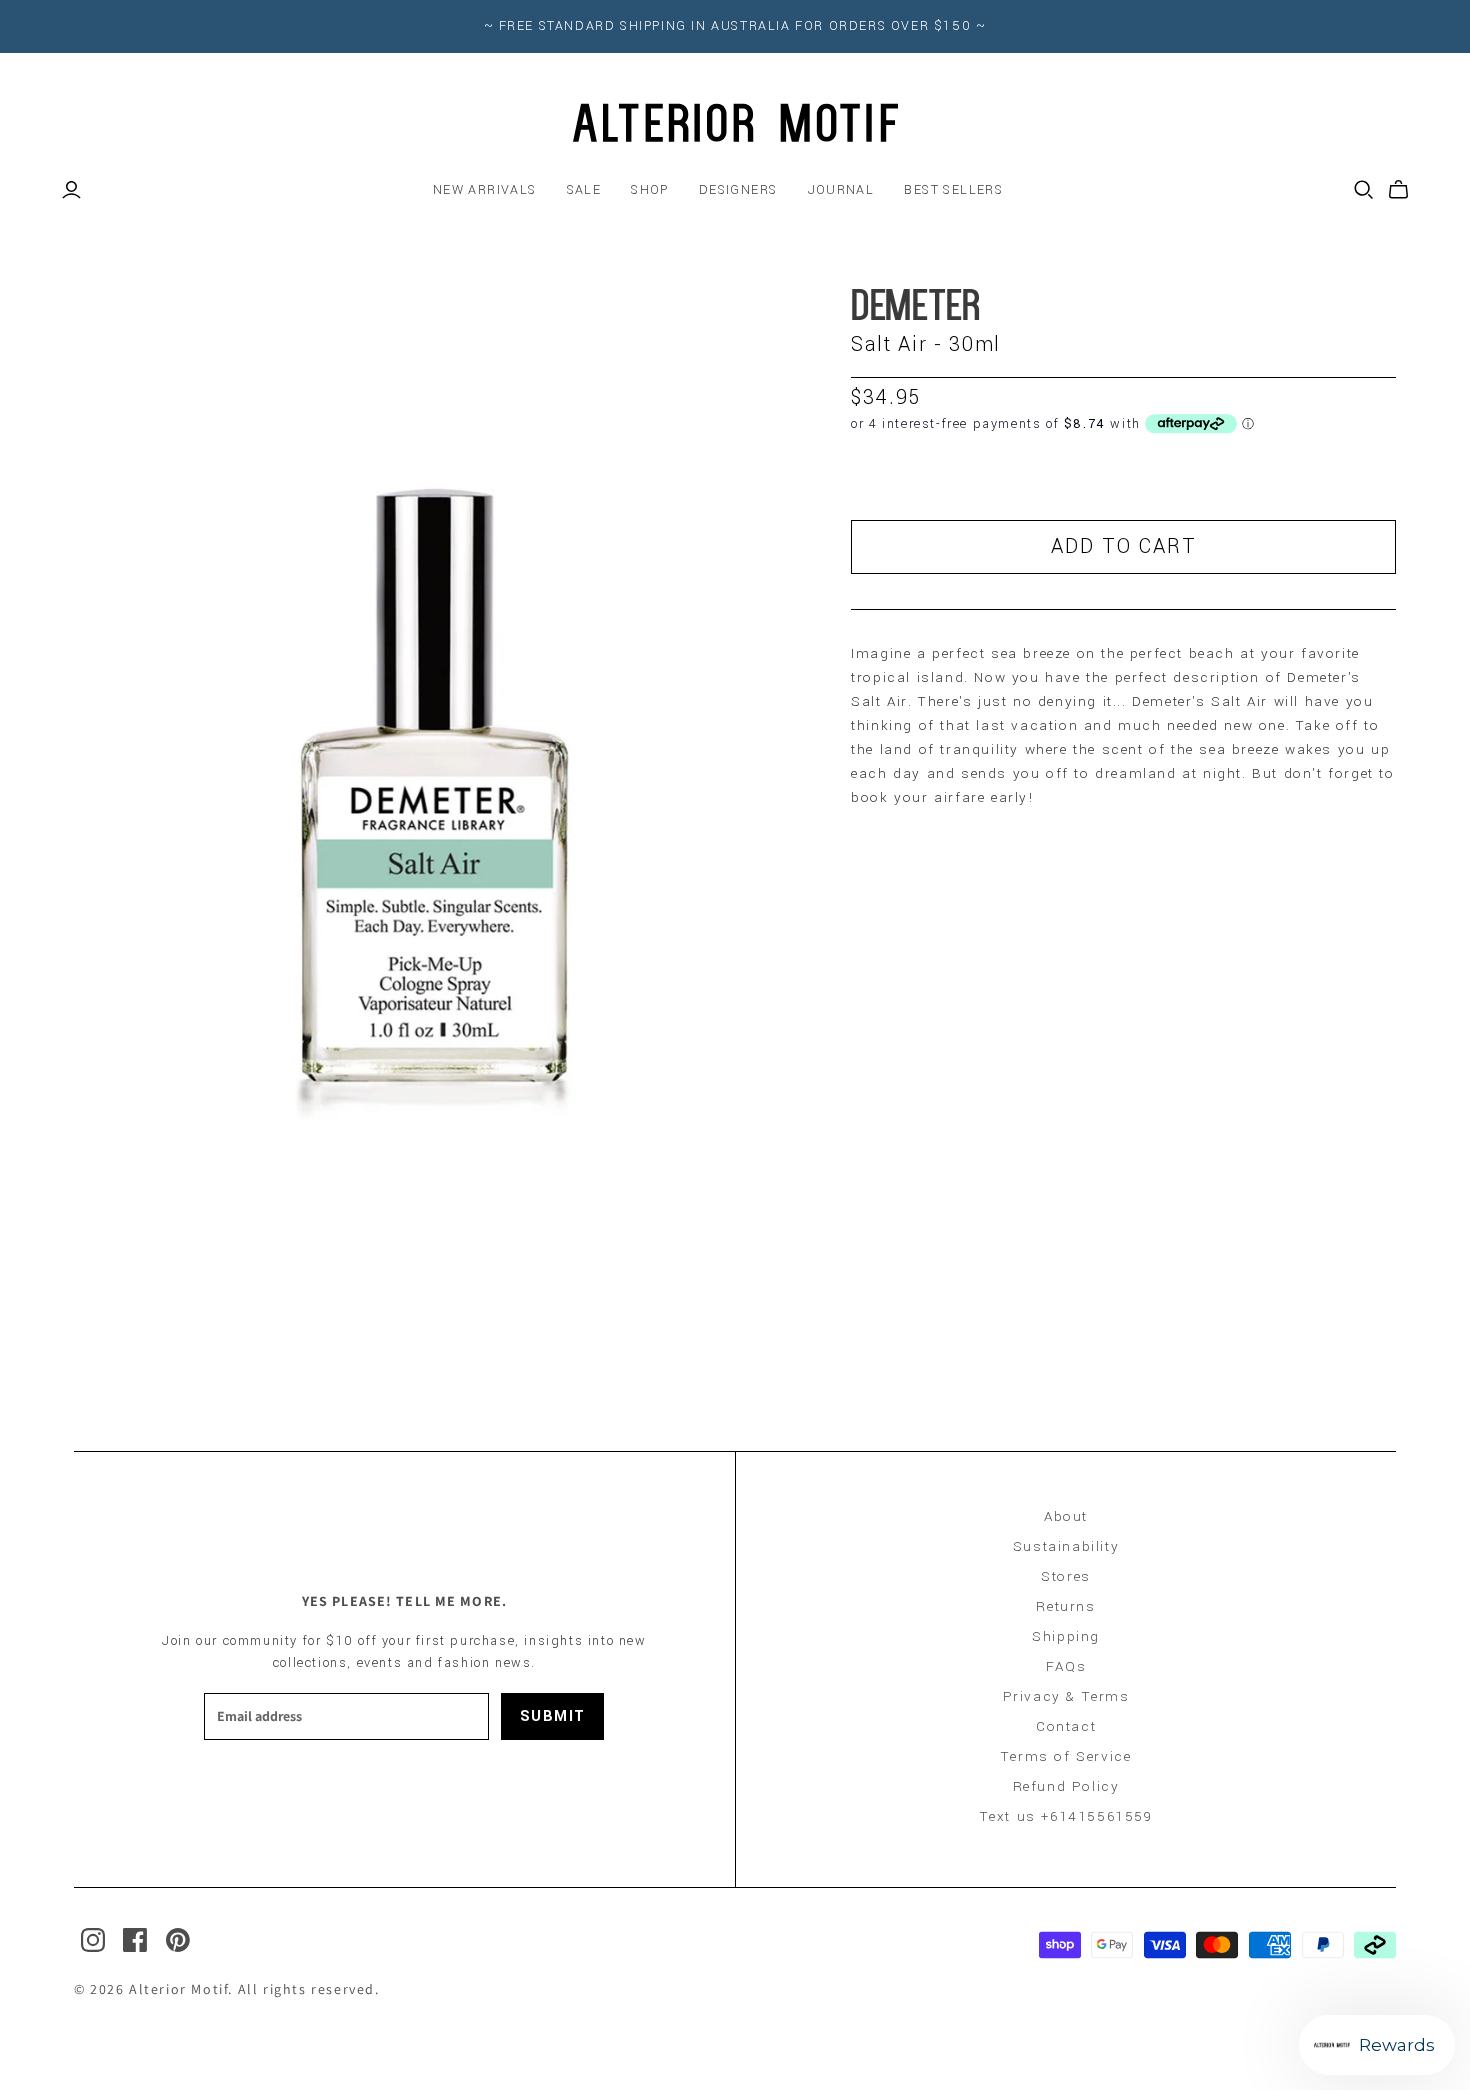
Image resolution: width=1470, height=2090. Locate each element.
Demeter (916, 309)
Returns (1065, 1606)
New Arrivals (485, 190)
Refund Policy (1066, 1786)
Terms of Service (1066, 1756)
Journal (841, 190)
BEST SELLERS (953, 190)
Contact (1066, 1726)
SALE (584, 190)
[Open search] (1364, 190)
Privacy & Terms (1066, 1696)
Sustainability (1066, 1546)
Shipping (1066, 1636)
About (1066, 1516)
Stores (1066, 1576)
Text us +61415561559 (1066, 1816)
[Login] (71, 190)
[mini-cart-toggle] (1398, 190)
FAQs (1066, 1666)
